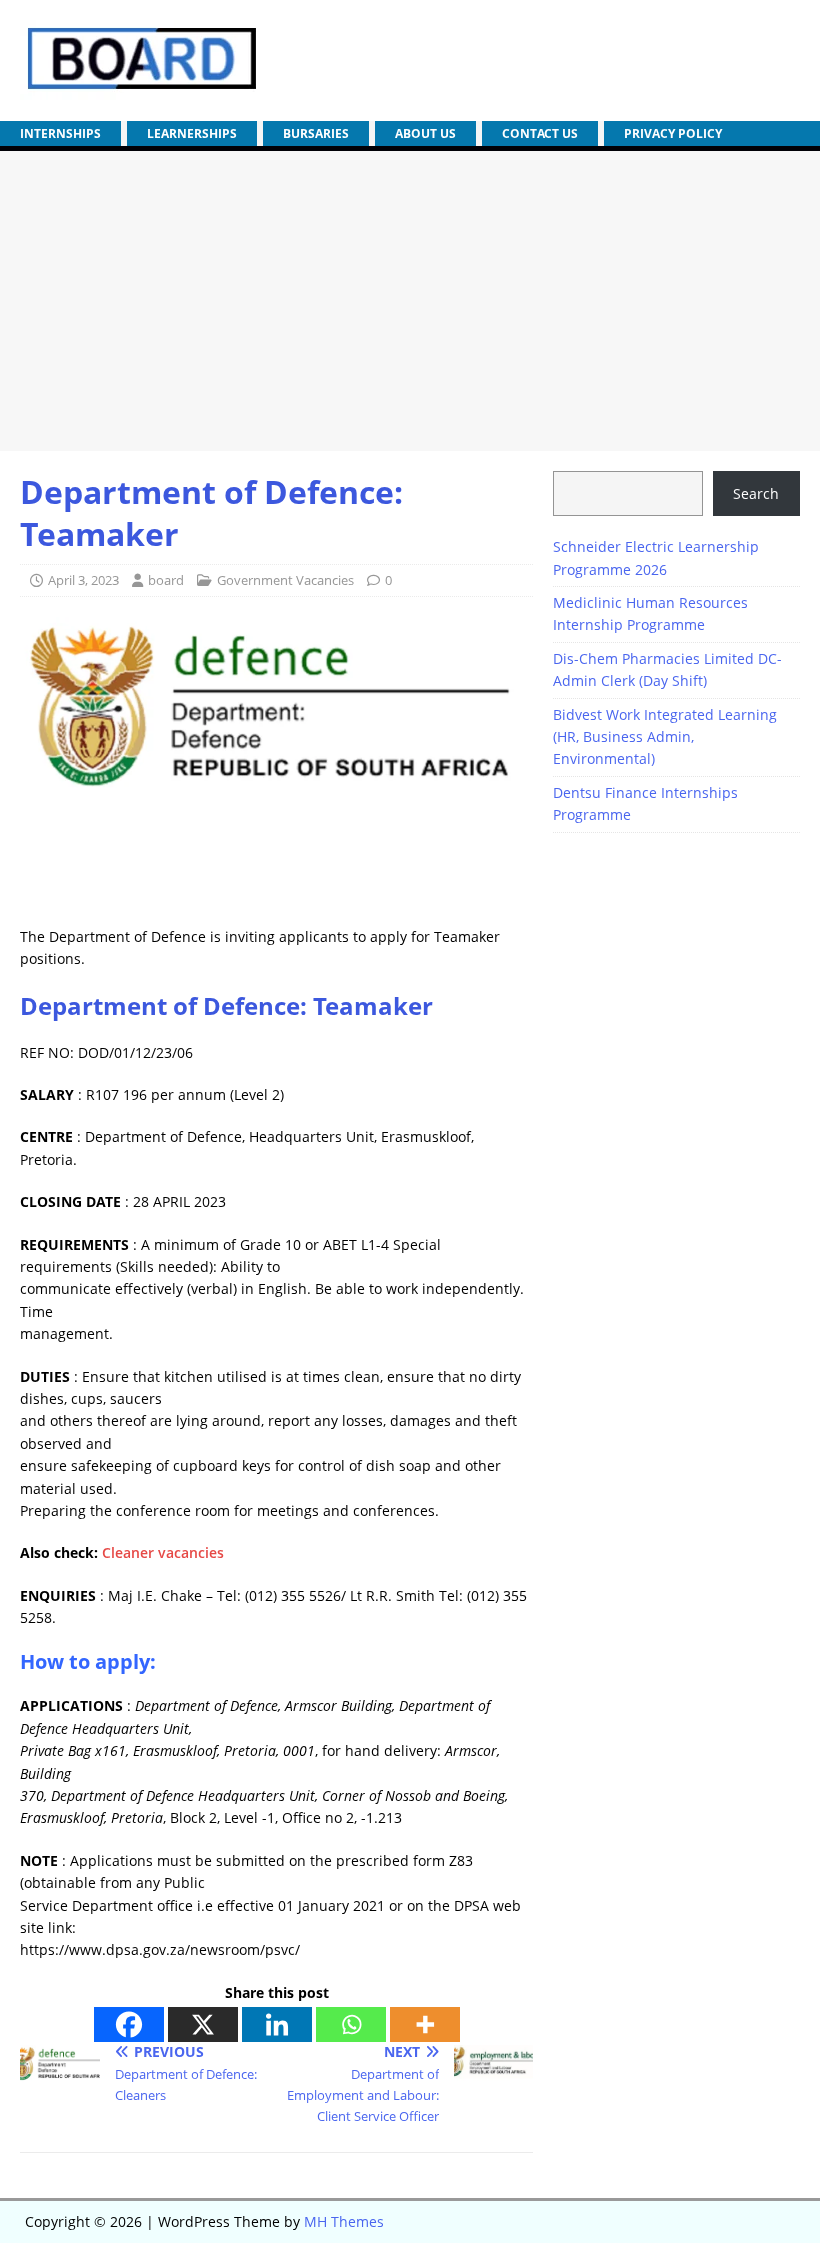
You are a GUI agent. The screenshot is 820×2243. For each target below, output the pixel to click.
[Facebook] (129, 2024)
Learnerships (192, 133)
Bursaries (316, 133)
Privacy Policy (673, 133)
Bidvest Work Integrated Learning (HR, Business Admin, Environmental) (665, 737)
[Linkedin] (277, 2024)
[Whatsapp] (351, 2024)
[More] (425, 2024)
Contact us (540, 133)
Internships (60, 133)
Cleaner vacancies (163, 1552)
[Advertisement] (410, 301)
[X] (203, 2024)
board (166, 580)
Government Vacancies (285, 580)
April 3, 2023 (83, 580)
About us (425, 133)
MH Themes (344, 2221)
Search (756, 493)
